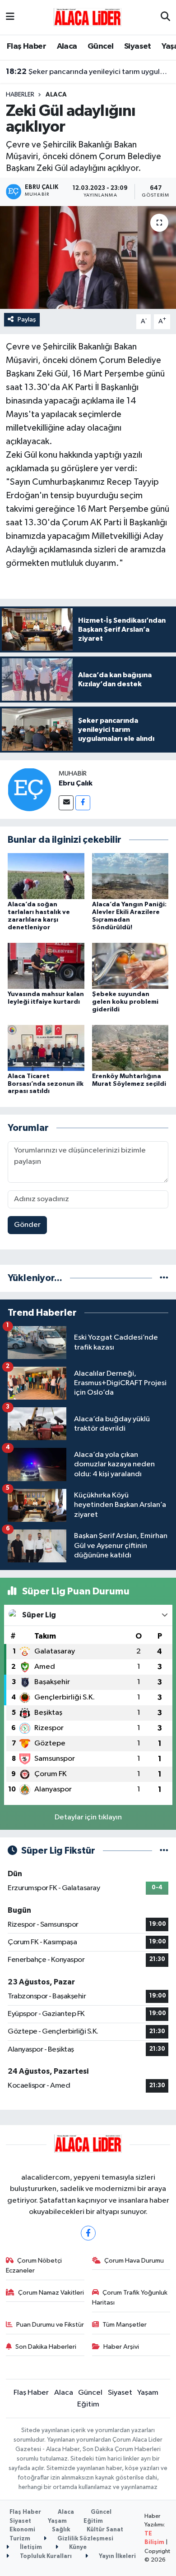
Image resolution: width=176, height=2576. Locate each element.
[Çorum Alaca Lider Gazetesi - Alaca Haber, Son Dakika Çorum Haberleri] (88, 17)
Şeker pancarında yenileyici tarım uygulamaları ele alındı (88, 72)
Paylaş (27, 319)
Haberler (20, 95)
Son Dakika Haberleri (46, 2347)
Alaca (67, 46)
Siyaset (138, 46)
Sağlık (61, 2530)
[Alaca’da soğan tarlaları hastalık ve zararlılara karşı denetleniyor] (46, 876)
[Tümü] (164, 1278)
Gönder (27, 1225)
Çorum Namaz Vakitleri (51, 2293)
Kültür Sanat (105, 2530)
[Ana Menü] (10, 17)
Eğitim (88, 2404)
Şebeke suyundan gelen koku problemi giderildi (125, 1002)
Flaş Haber (26, 46)
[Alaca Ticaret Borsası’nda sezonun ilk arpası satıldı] (46, 1048)
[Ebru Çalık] (29, 789)
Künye (77, 2547)
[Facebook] (83, 803)
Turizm (20, 2539)
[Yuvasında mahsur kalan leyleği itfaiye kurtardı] (46, 966)
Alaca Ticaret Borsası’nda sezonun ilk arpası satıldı (46, 1084)
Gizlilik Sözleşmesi (85, 2539)
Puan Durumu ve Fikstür (50, 2325)
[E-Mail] (66, 803)
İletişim (30, 2547)
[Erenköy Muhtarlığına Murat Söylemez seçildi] (130, 1048)
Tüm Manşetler (125, 2325)
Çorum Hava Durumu (134, 2261)
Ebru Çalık (76, 783)
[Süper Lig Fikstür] (164, 1851)
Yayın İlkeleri (117, 2556)
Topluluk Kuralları (45, 2556)
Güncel (100, 46)
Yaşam (148, 2393)
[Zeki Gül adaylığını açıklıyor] (88, 258)
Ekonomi (22, 2530)
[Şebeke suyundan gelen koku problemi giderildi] (130, 966)
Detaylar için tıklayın (88, 1817)
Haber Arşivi (121, 2347)
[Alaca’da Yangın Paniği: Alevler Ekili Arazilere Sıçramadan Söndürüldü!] (130, 876)
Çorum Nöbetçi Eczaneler (34, 2266)
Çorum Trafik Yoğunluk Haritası (130, 2298)
